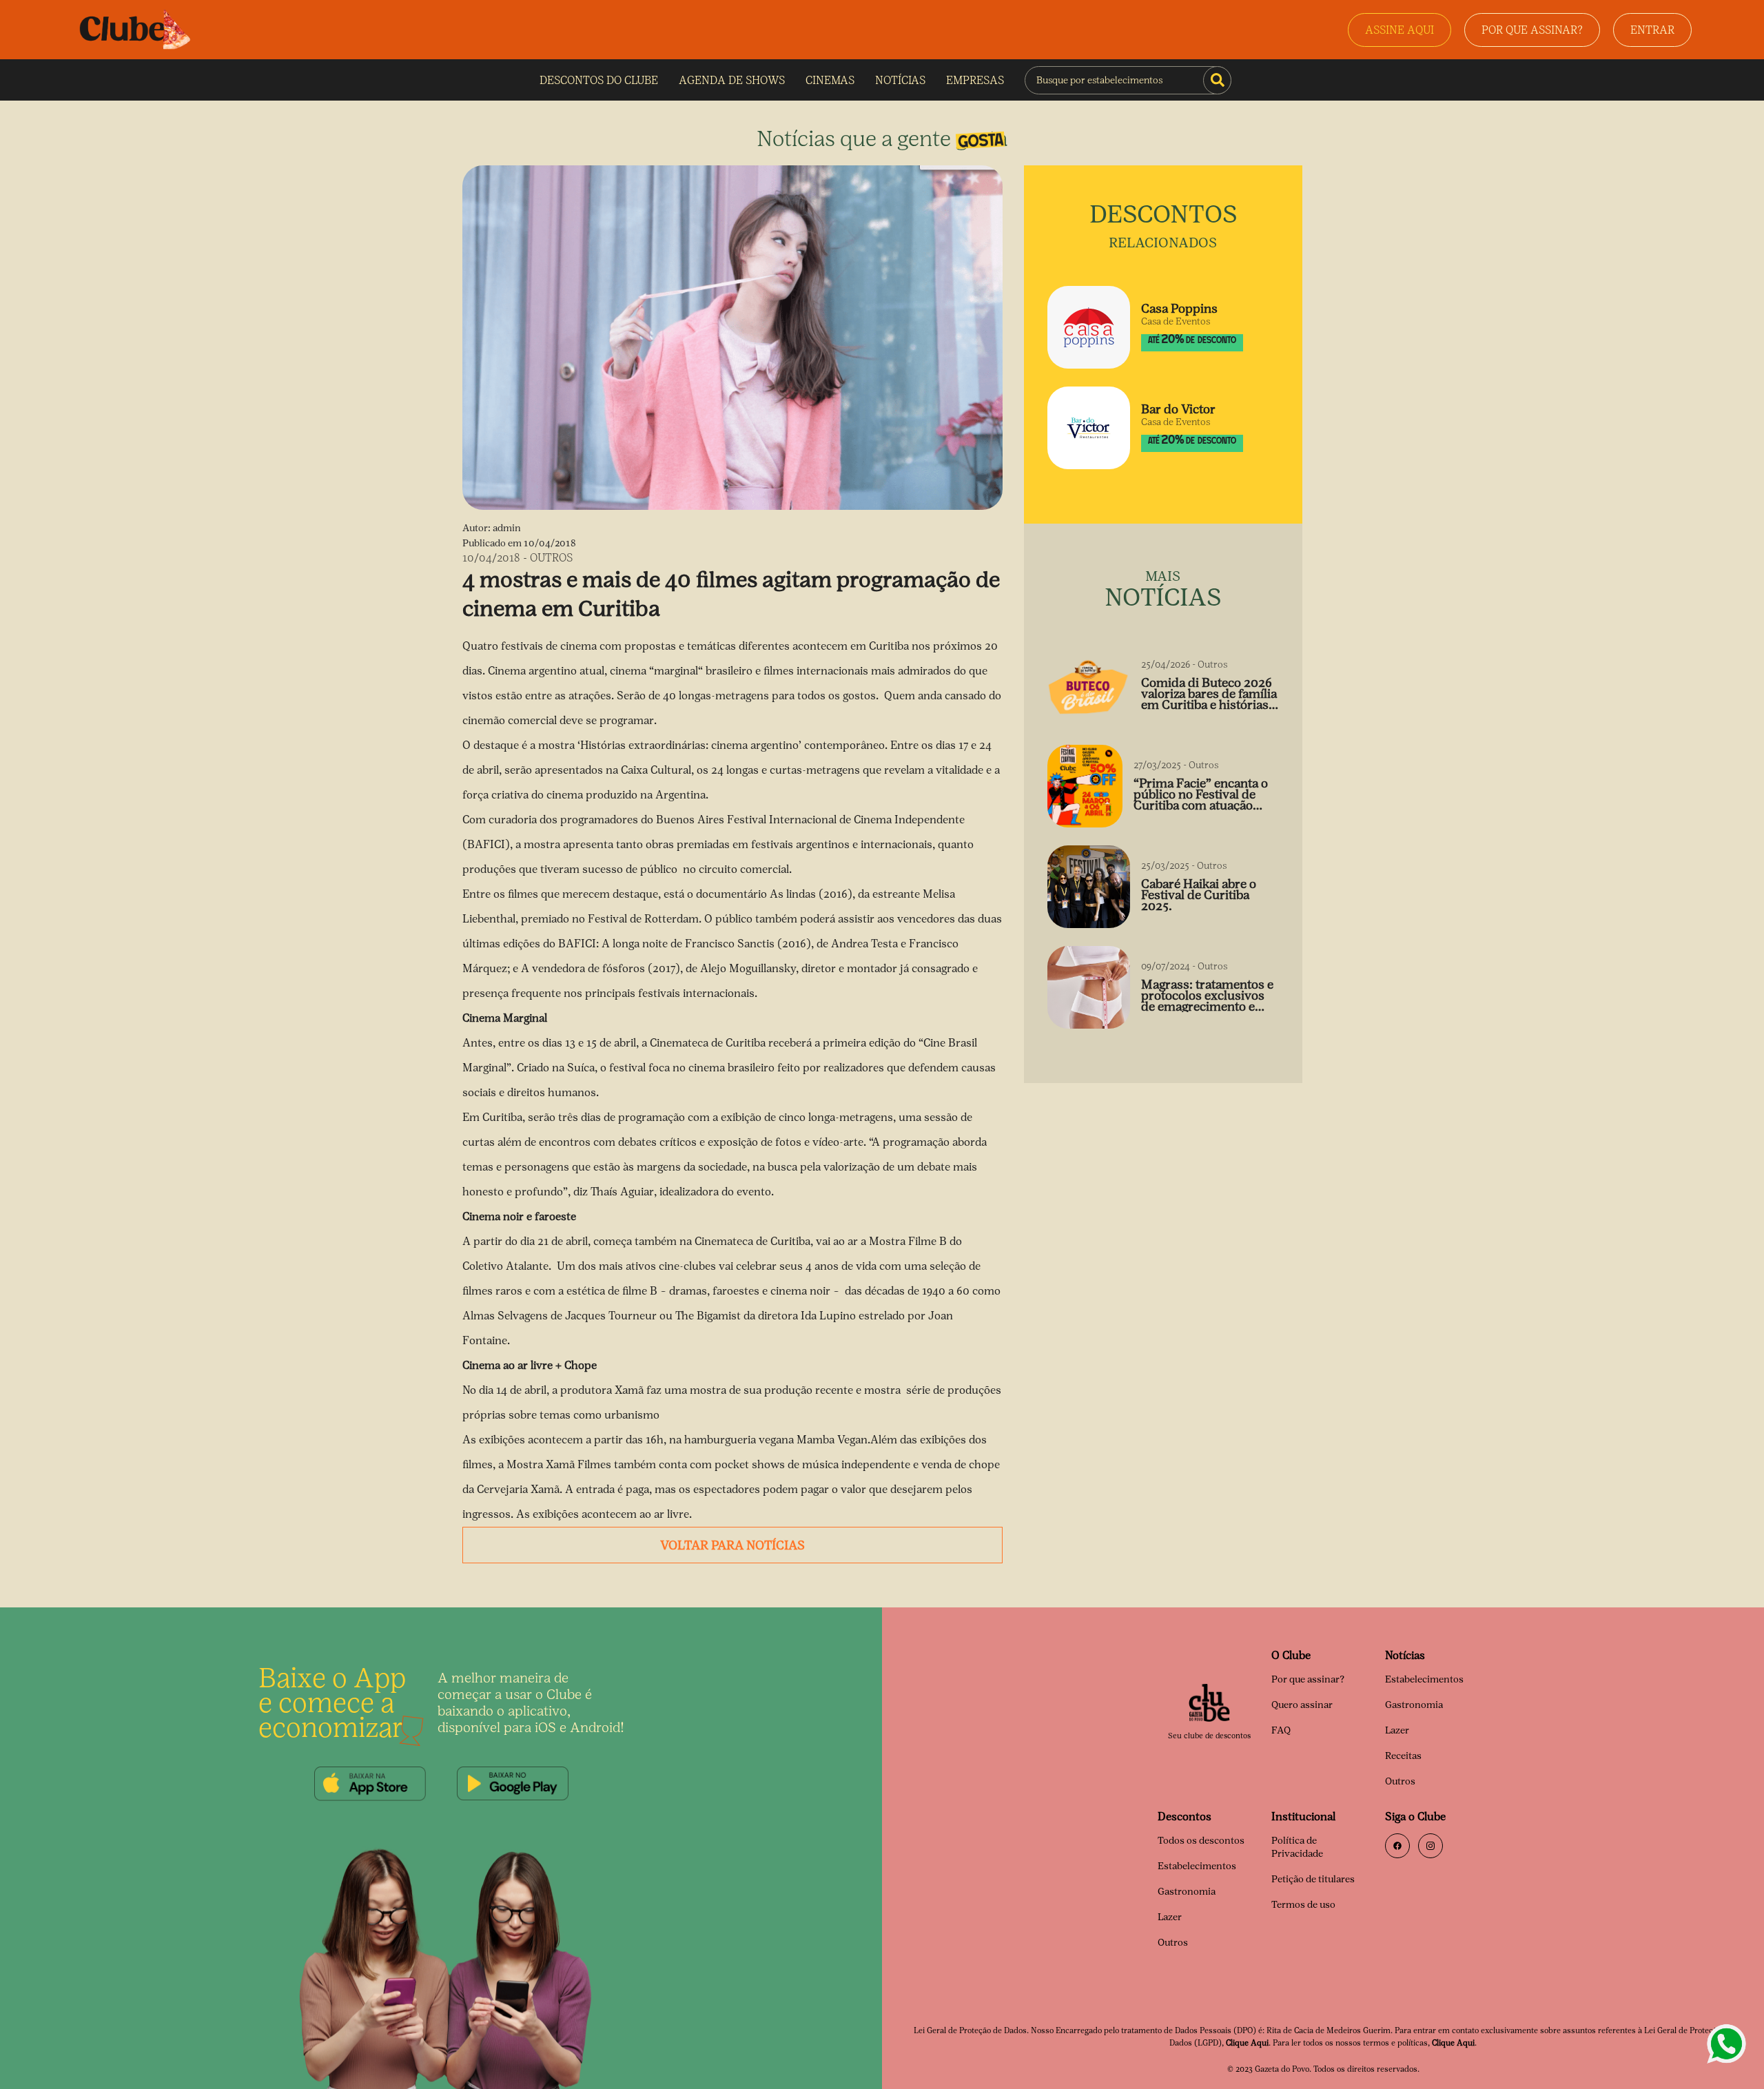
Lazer (1397, 1730)
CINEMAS (830, 80)
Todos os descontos (1201, 1841)
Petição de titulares (1313, 1879)
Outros (1400, 1781)
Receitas (1403, 1756)
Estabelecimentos (1424, 1679)
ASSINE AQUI (1399, 30)
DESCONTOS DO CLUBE (599, 80)
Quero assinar (1302, 1705)
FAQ (1281, 1730)
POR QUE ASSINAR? (1532, 30)
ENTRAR (1652, 30)
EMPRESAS (975, 80)
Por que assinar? (1308, 1679)
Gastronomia (1414, 1705)
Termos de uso (1303, 1905)
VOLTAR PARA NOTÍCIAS (732, 1545)
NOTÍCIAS (900, 80)
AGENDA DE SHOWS (732, 80)
